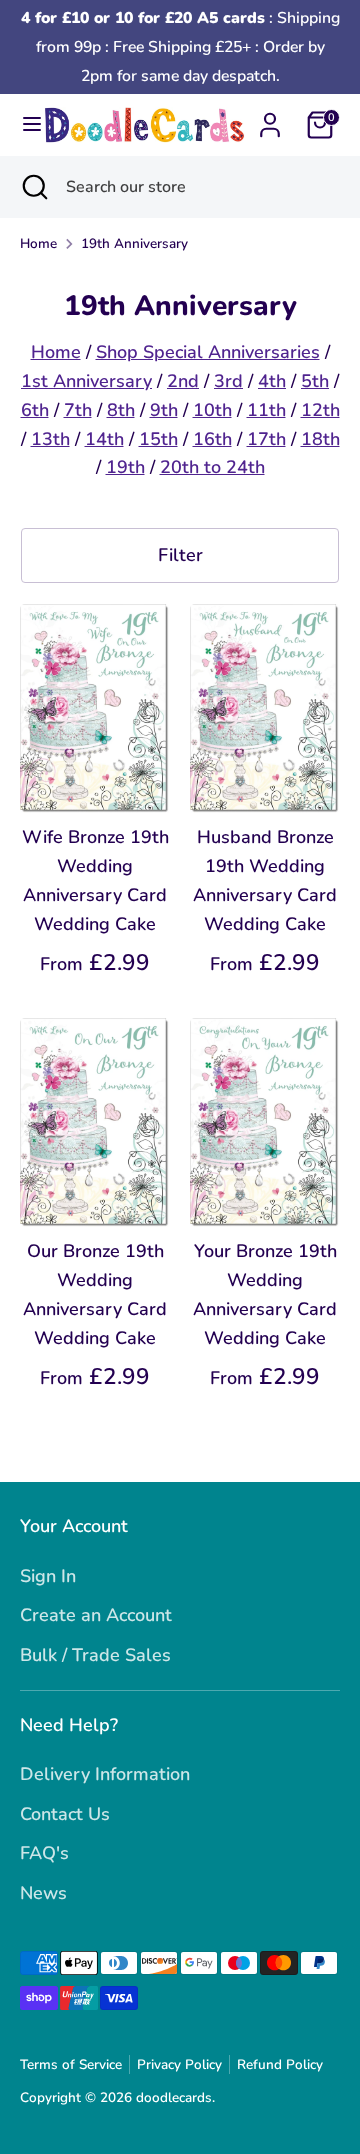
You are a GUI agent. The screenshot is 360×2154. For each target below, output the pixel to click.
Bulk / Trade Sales (95, 1655)
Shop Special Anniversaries (208, 352)
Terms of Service (71, 2064)
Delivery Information (105, 1774)
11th (266, 410)
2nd (183, 381)
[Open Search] (33, 187)
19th (125, 467)
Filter (180, 555)
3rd (228, 381)
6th (35, 410)
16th (212, 439)
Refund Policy (280, 2064)
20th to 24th (212, 467)
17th (266, 439)
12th (320, 410)
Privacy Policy (179, 2064)
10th (212, 410)
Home (38, 243)
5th (315, 381)
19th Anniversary (134, 243)
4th (272, 381)
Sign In (48, 1576)
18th (320, 439)
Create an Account (96, 1615)
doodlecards (174, 2097)
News (43, 1893)
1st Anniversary (86, 381)
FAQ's (44, 1853)
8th (121, 410)
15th (158, 439)
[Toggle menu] (23, 124)
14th (104, 439)
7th (78, 410)
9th (164, 410)
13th (50, 439)
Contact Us (65, 1814)
